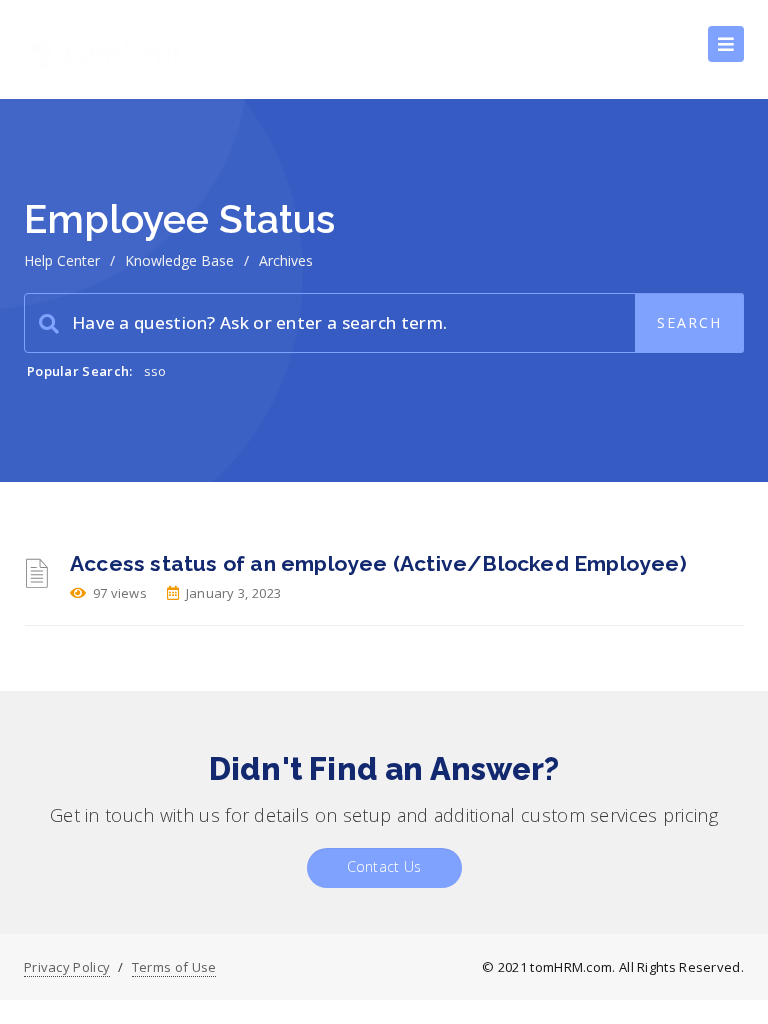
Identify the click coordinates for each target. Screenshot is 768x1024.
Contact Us (384, 866)
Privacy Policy (67, 967)
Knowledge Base (179, 260)
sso (155, 371)
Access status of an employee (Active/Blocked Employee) (378, 563)
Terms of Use (174, 967)
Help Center (62, 260)
